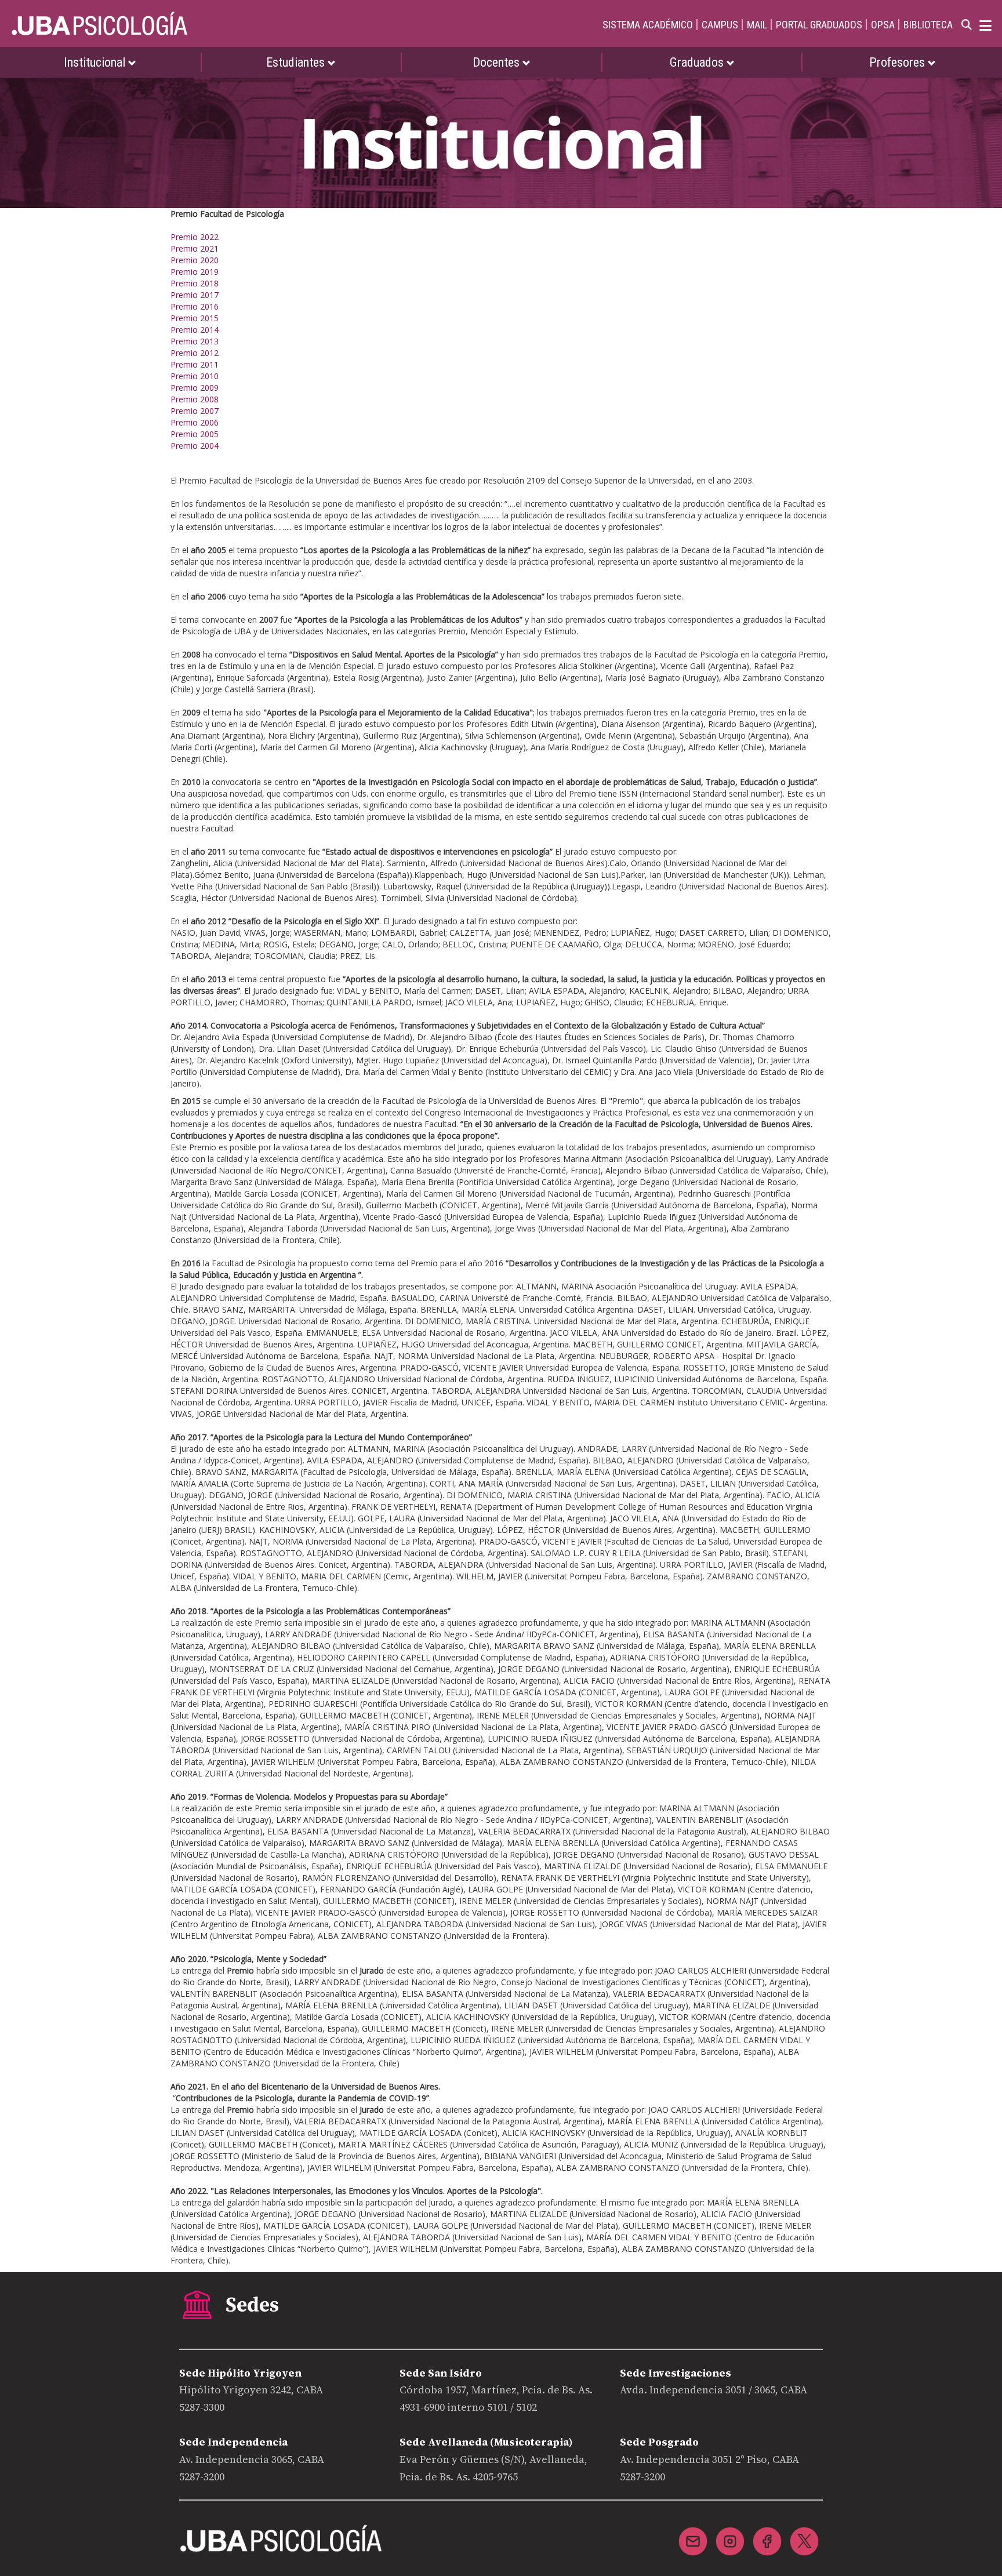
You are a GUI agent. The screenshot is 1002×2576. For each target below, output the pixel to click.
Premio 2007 (195, 411)
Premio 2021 (195, 248)
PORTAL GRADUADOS (819, 25)
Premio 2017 (195, 295)
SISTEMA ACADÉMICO (648, 25)
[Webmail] (693, 2534)
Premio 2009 (195, 388)
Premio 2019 (195, 272)
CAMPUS (720, 25)
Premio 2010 (195, 376)
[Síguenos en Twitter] (804, 2534)
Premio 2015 (195, 318)
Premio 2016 (195, 306)
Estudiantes (297, 62)
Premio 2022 (195, 237)
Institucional (96, 62)
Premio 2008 (195, 399)
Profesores (898, 62)
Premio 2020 (195, 260)
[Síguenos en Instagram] (730, 2534)
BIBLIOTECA (928, 25)
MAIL (757, 25)
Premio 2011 (195, 364)
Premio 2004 (195, 446)
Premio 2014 (195, 330)
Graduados (698, 62)
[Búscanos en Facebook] (767, 2534)
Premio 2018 (195, 283)
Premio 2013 (195, 341)
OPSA (883, 25)
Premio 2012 (195, 353)
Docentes (498, 62)
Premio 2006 (195, 422)
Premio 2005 (195, 434)
